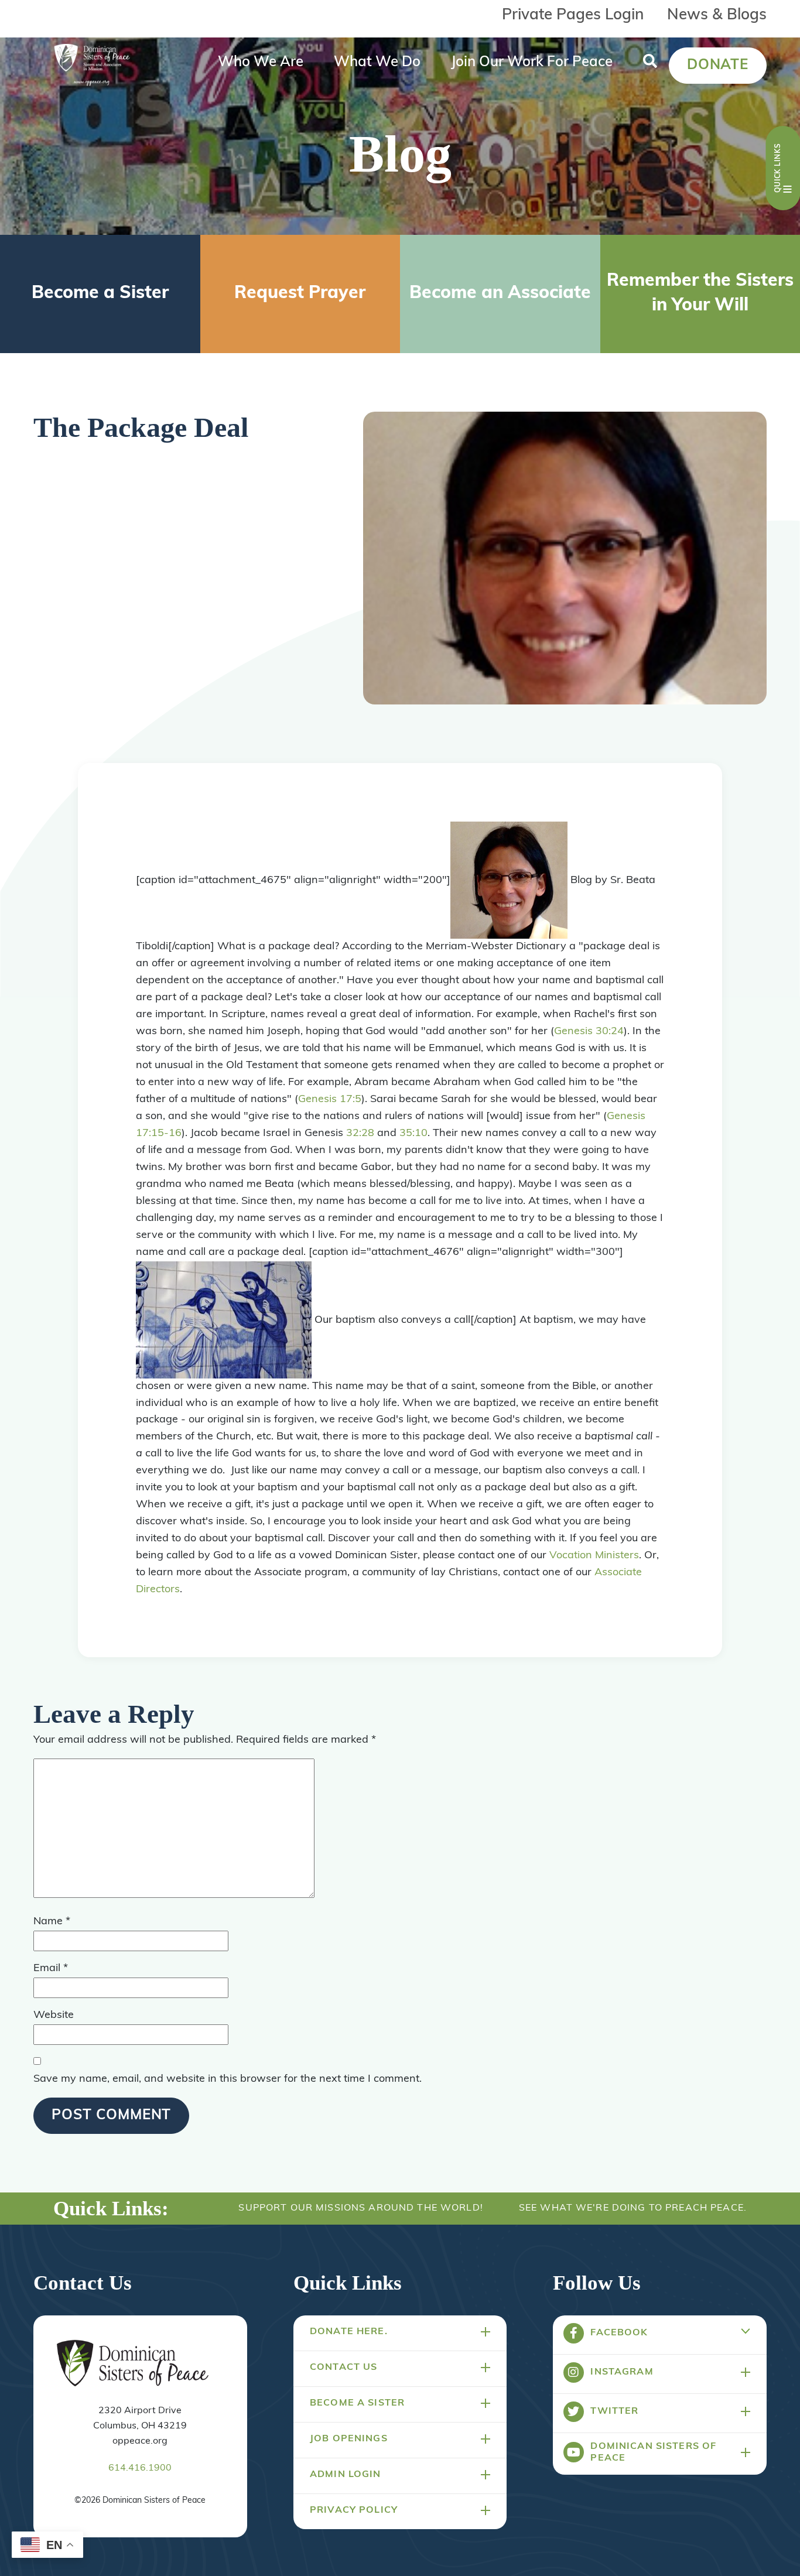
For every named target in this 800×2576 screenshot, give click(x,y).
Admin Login (346, 2475)
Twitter (614, 2411)
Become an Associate (500, 294)
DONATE (718, 66)
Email (51, 1969)
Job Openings (349, 2439)
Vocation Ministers (594, 1556)
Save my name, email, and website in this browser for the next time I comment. (228, 2079)
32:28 (360, 1134)
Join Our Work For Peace (532, 63)
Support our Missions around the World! (360, 2208)
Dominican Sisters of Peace (653, 2452)
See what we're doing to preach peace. (633, 2208)
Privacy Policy (354, 2510)
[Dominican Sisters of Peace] (92, 66)
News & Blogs (717, 16)
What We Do (377, 63)
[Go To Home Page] (133, 2364)
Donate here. (349, 2332)
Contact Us (343, 2368)
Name (52, 1922)
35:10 (413, 1134)
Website (54, 2016)
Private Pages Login (573, 16)
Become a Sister (100, 294)
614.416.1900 (140, 2468)
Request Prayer (300, 294)
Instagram (622, 2372)
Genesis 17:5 (330, 1100)
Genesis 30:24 (589, 1032)
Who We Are (261, 63)
